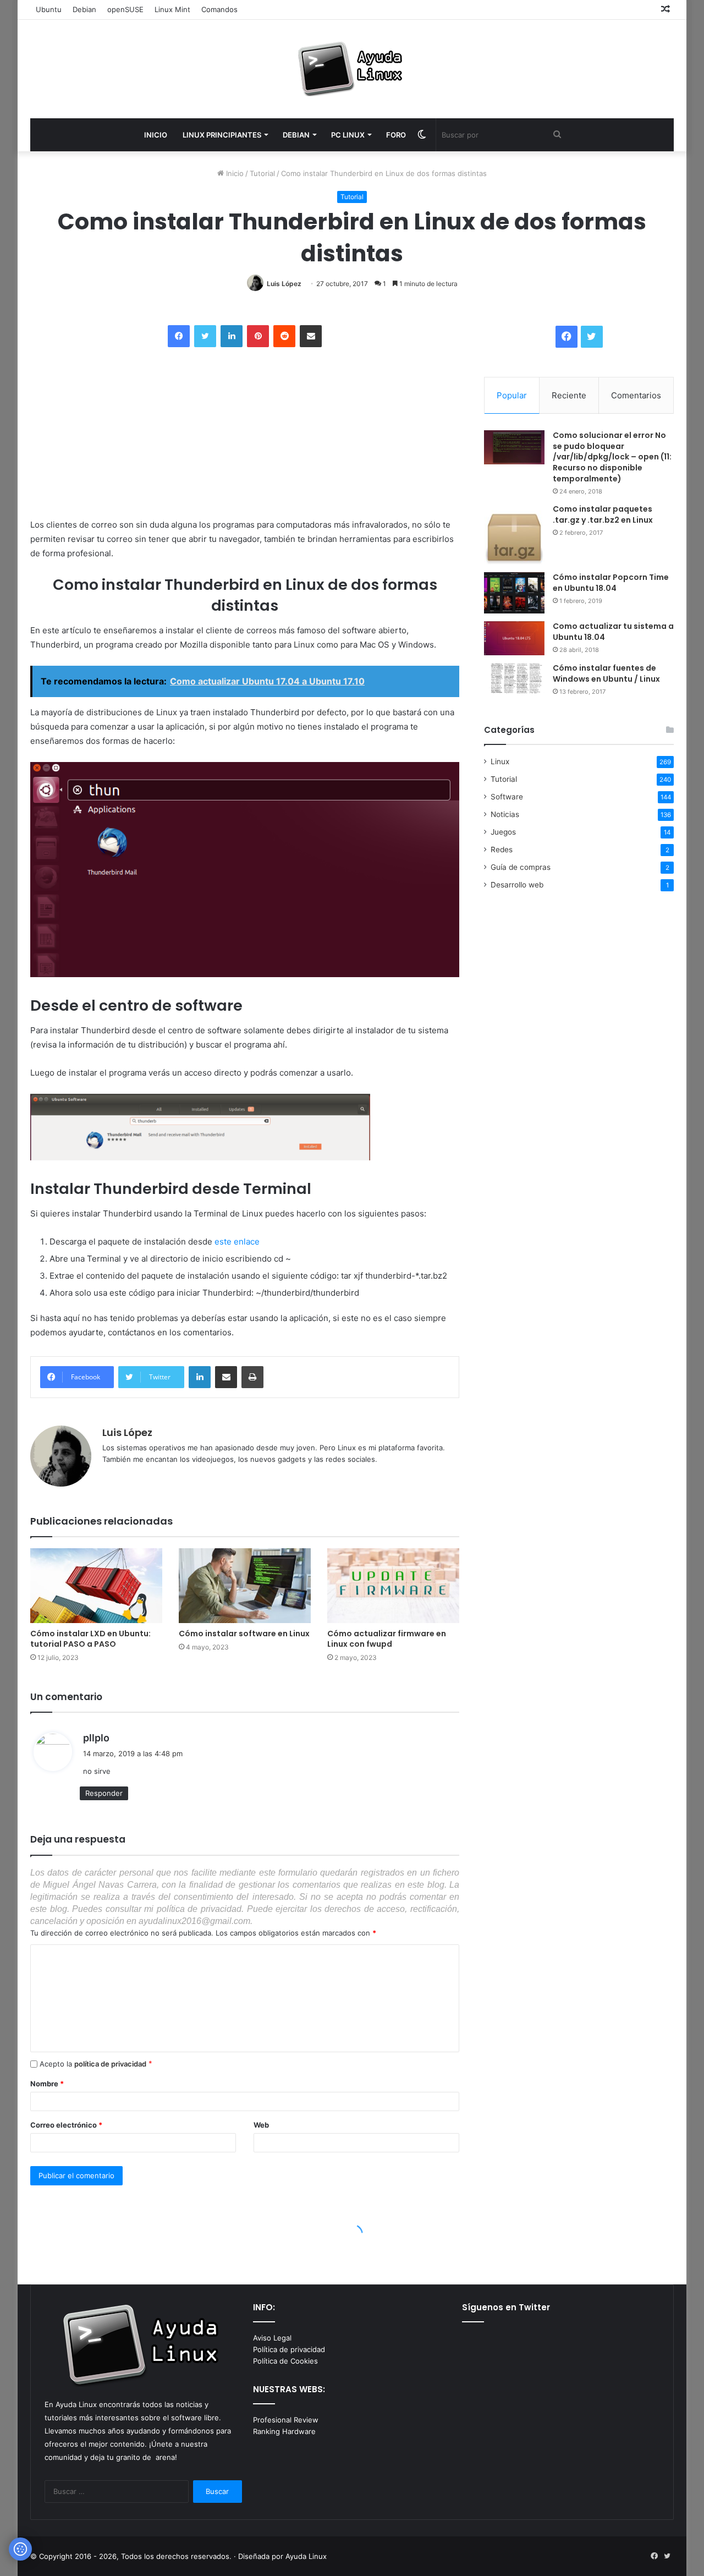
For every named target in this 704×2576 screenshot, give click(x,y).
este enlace (237, 1242)
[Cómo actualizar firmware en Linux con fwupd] (393, 1585)
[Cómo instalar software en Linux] (245, 1585)
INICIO (156, 135)
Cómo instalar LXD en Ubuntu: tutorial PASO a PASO (90, 1639)
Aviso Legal (272, 2338)
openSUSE (125, 9)
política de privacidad (110, 2064)
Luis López (284, 284)
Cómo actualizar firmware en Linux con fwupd (387, 1639)
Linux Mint (172, 9)
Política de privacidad (289, 2349)
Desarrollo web (517, 885)
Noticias (505, 814)
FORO (396, 135)
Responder (104, 1793)
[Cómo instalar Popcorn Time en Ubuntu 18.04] (514, 593)
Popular (512, 395)
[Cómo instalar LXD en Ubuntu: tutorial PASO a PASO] (96, 1585)
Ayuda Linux (306, 2556)
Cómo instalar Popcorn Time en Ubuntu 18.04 (611, 583)
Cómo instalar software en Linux (244, 1634)
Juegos (503, 832)
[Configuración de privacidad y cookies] (20, 2549)
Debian (84, 9)
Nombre (47, 2084)
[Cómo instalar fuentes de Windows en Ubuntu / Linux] (514, 678)
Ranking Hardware (284, 2431)
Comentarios (636, 395)
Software (507, 797)
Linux (500, 761)
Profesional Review (286, 2420)
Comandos (219, 9)
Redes (502, 849)
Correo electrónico (66, 2125)
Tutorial (262, 173)
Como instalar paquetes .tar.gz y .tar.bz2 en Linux (603, 514)
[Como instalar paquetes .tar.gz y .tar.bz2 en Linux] (514, 534)
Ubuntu (49, 9)
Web (261, 2125)
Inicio (234, 173)
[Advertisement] (113, 434)
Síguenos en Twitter (506, 2307)
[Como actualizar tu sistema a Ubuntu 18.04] (514, 638)
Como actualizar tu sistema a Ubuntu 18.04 (613, 632)
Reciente (569, 395)
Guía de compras (521, 867)
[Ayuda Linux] (352, 69)
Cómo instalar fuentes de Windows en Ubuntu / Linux (606, 673)
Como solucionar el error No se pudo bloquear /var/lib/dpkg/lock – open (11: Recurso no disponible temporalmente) (612, 457)
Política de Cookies (285, 2361)
